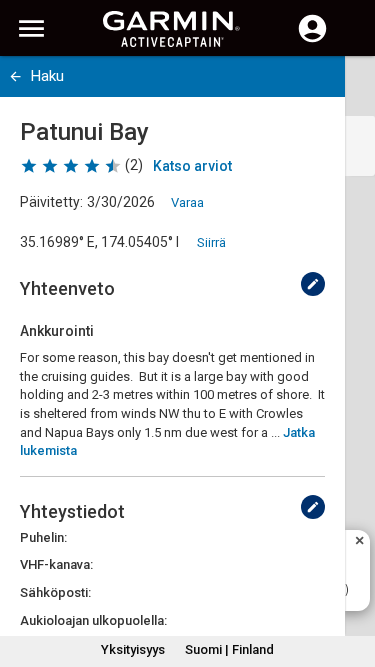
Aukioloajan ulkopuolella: (93, 620)
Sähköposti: (55, 592)
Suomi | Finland (229, 649)
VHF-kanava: (56, 564)
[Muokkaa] (313, 284)
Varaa (187, 202)
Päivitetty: (51, 202)
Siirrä (211, 242)
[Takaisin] (15, 76)
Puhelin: (43, 537)
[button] (350, 576)
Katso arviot (192, 166)
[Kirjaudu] (312, 40)
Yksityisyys (133, 649)
